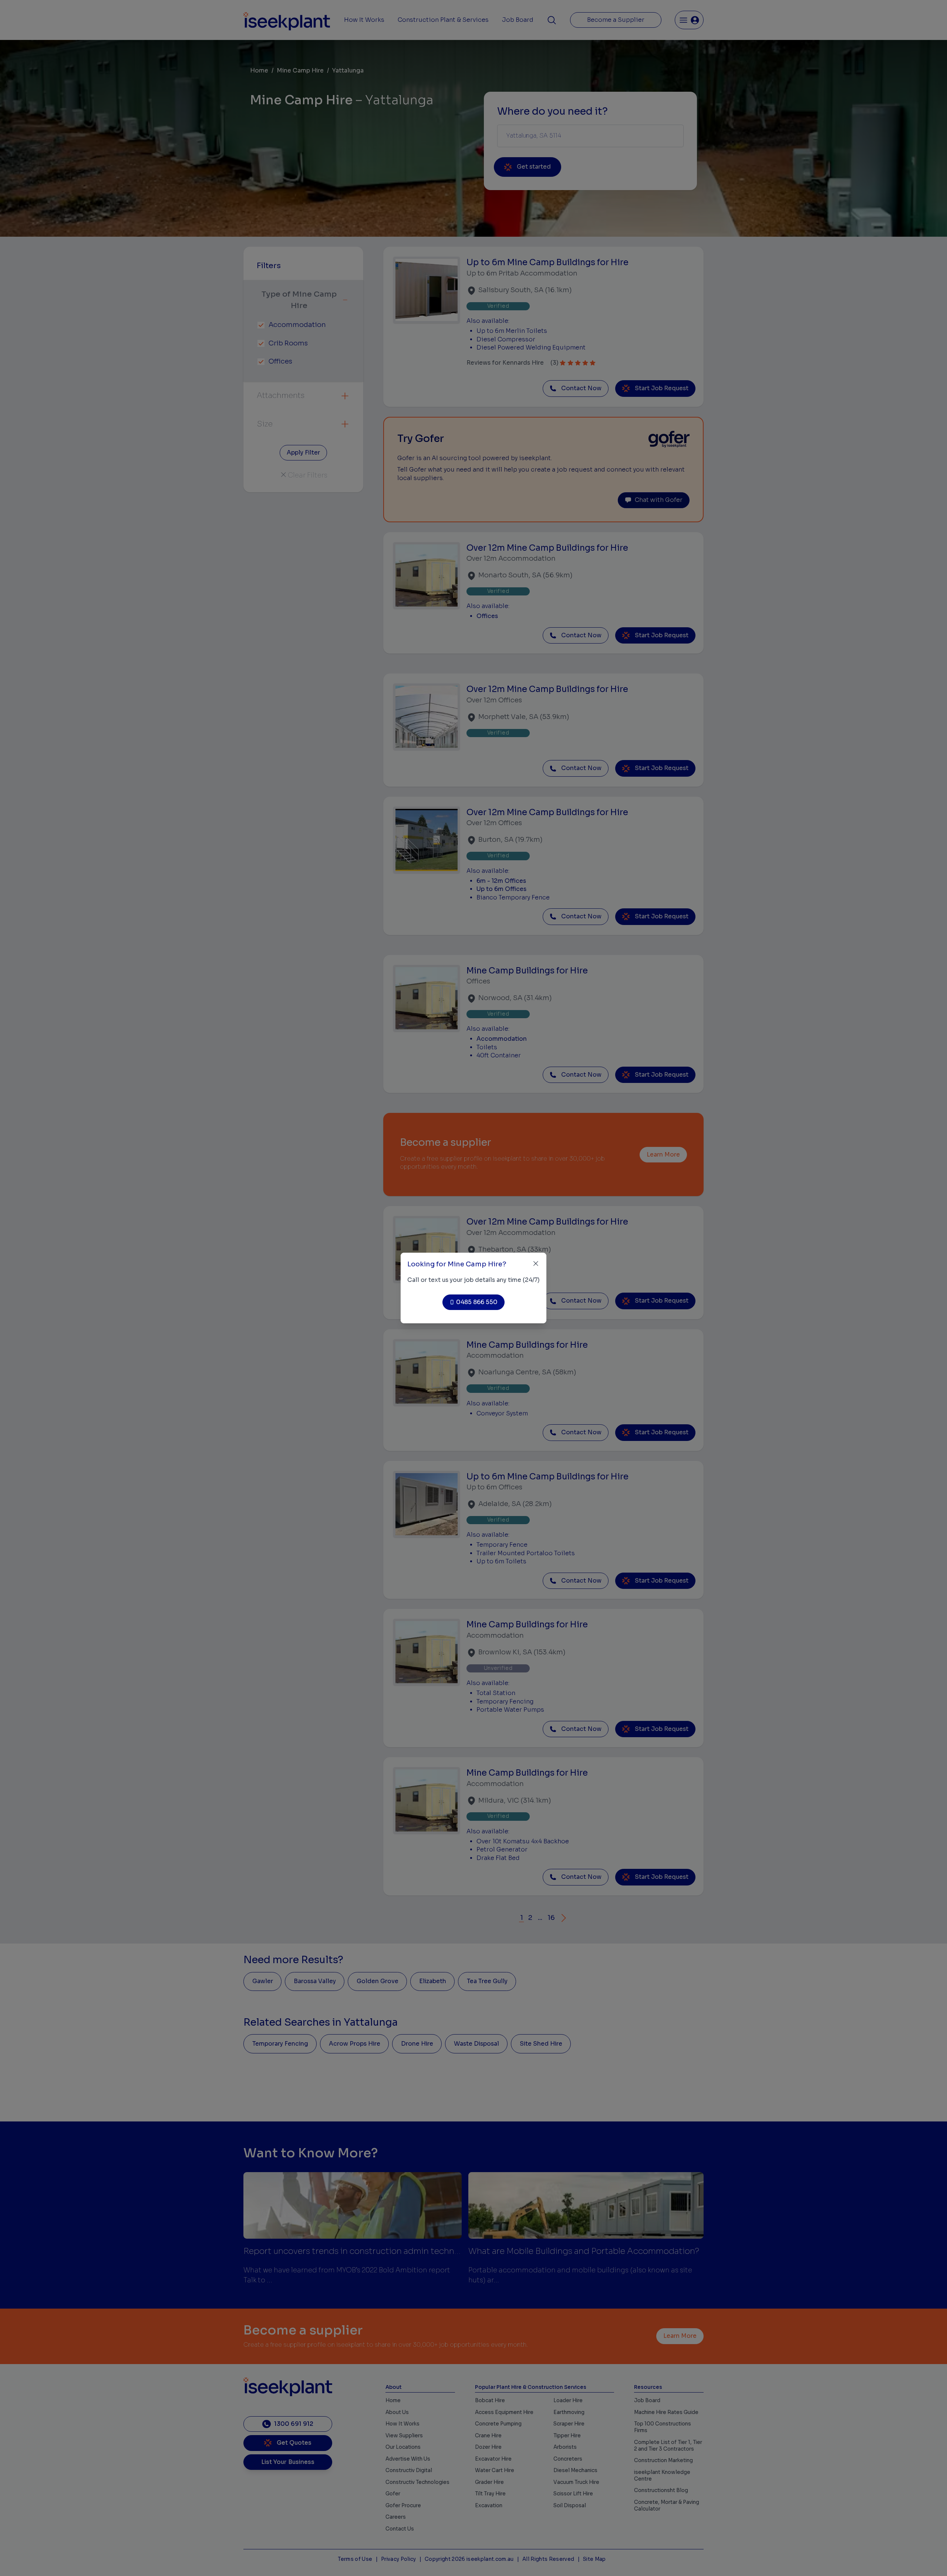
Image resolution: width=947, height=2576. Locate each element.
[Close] (536, 1264)
